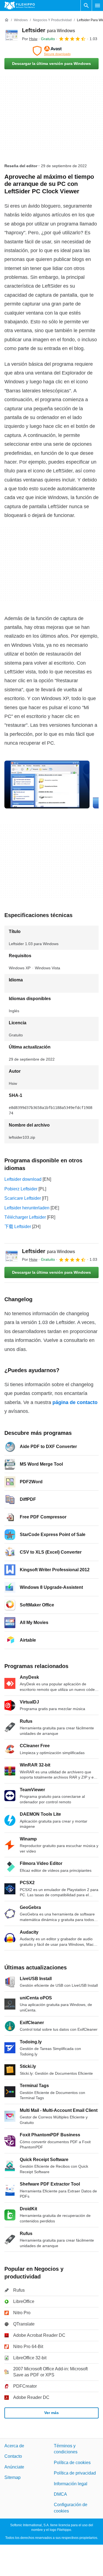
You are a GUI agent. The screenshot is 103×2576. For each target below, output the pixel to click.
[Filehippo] (20, 5)
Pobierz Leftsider (21, 1189)
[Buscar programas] (86, 5)
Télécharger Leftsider (25, 1217)
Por (30, 39)
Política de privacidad (75, 2473)
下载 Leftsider (18, 1227)
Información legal (71, 2483)
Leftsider (48, 30)
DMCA (60, 2494)
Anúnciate (14, 2467)
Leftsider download (23, 1179)
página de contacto (75, 1402)
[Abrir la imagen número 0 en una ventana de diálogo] (47, 785)
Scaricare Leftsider (23, 1198)
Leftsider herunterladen (27, 1208)
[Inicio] (7, 20)
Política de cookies (72, 2462)
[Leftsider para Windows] (11, 34)
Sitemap (12, 2477)
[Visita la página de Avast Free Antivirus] (51, 51)
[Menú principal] (98, 5)
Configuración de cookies (71, 2508)
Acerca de (14, 2446)
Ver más (51, 2413)
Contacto (13, 2456)
